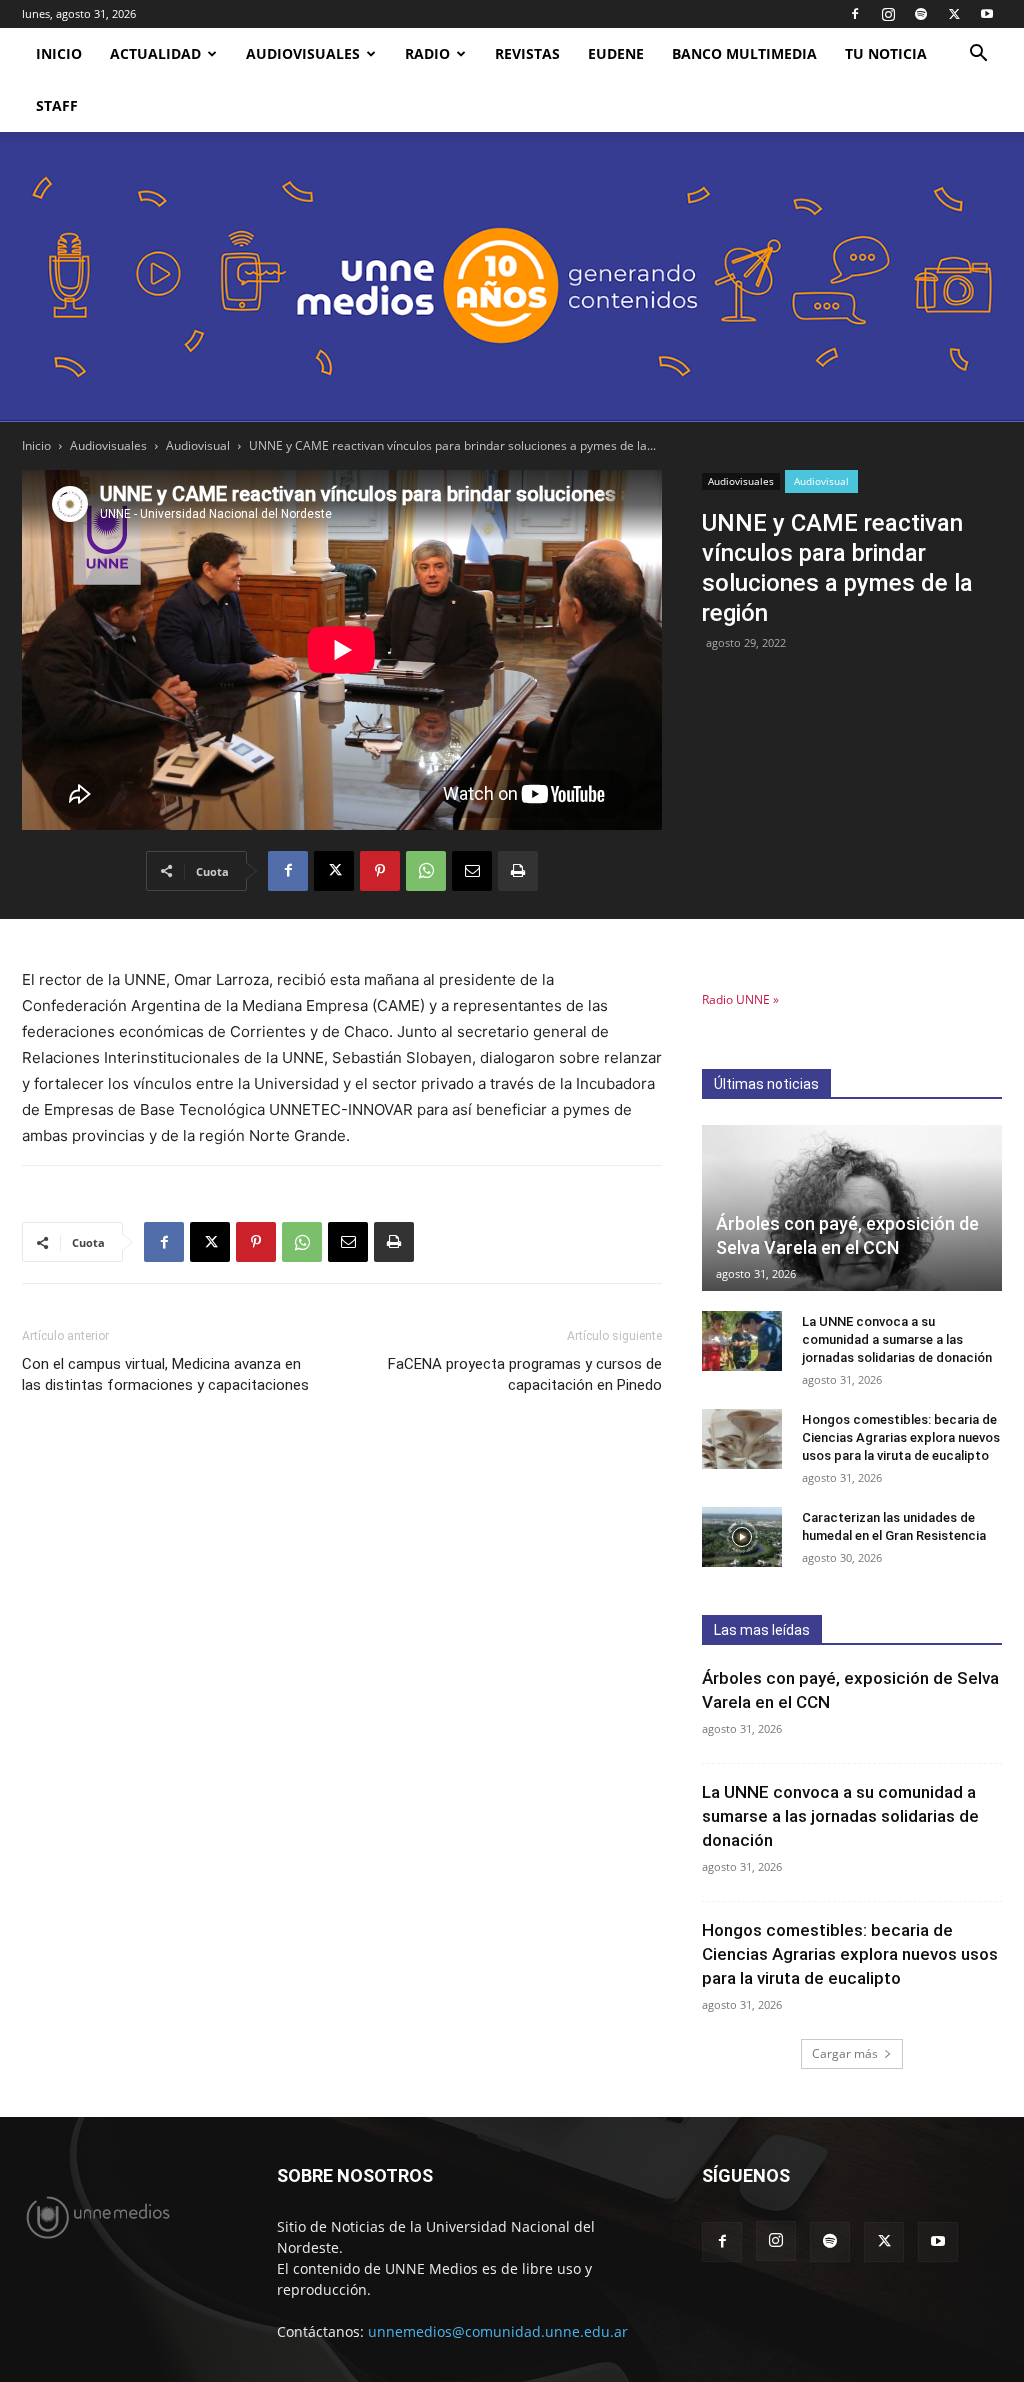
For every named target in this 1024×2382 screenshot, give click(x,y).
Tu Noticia (886, 53)
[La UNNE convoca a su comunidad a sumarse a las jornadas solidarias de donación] (742, 1341)
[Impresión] (518, 871)
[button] (978, 55)
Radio (427, 53)
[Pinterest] (380, 871)
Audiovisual (198, 445)
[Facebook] (855, 14)
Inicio (36, 445)
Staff (57, 105)
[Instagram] (888, 14)
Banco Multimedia (744, 53)
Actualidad (155, 53)
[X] (954, 14)
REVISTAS (527, 53)
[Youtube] (987, 14)
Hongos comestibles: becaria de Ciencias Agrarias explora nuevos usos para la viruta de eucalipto (901, 1437)
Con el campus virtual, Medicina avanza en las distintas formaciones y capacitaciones (165, 1374)
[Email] (472, 871)
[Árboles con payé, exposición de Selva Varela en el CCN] (852, 1208)
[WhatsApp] (426, 871)
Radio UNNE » (740, 999)
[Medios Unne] (512, 277)
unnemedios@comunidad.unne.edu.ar (498, 2331)
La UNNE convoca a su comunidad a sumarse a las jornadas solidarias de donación (898, 1339)
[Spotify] (921, 14)
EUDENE (616, 53)
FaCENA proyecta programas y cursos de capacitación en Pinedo (525, 1374)
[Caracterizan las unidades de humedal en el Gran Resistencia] (742, 1537)
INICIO (59, 53)
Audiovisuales (303, 53)
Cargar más (845, 2053)
